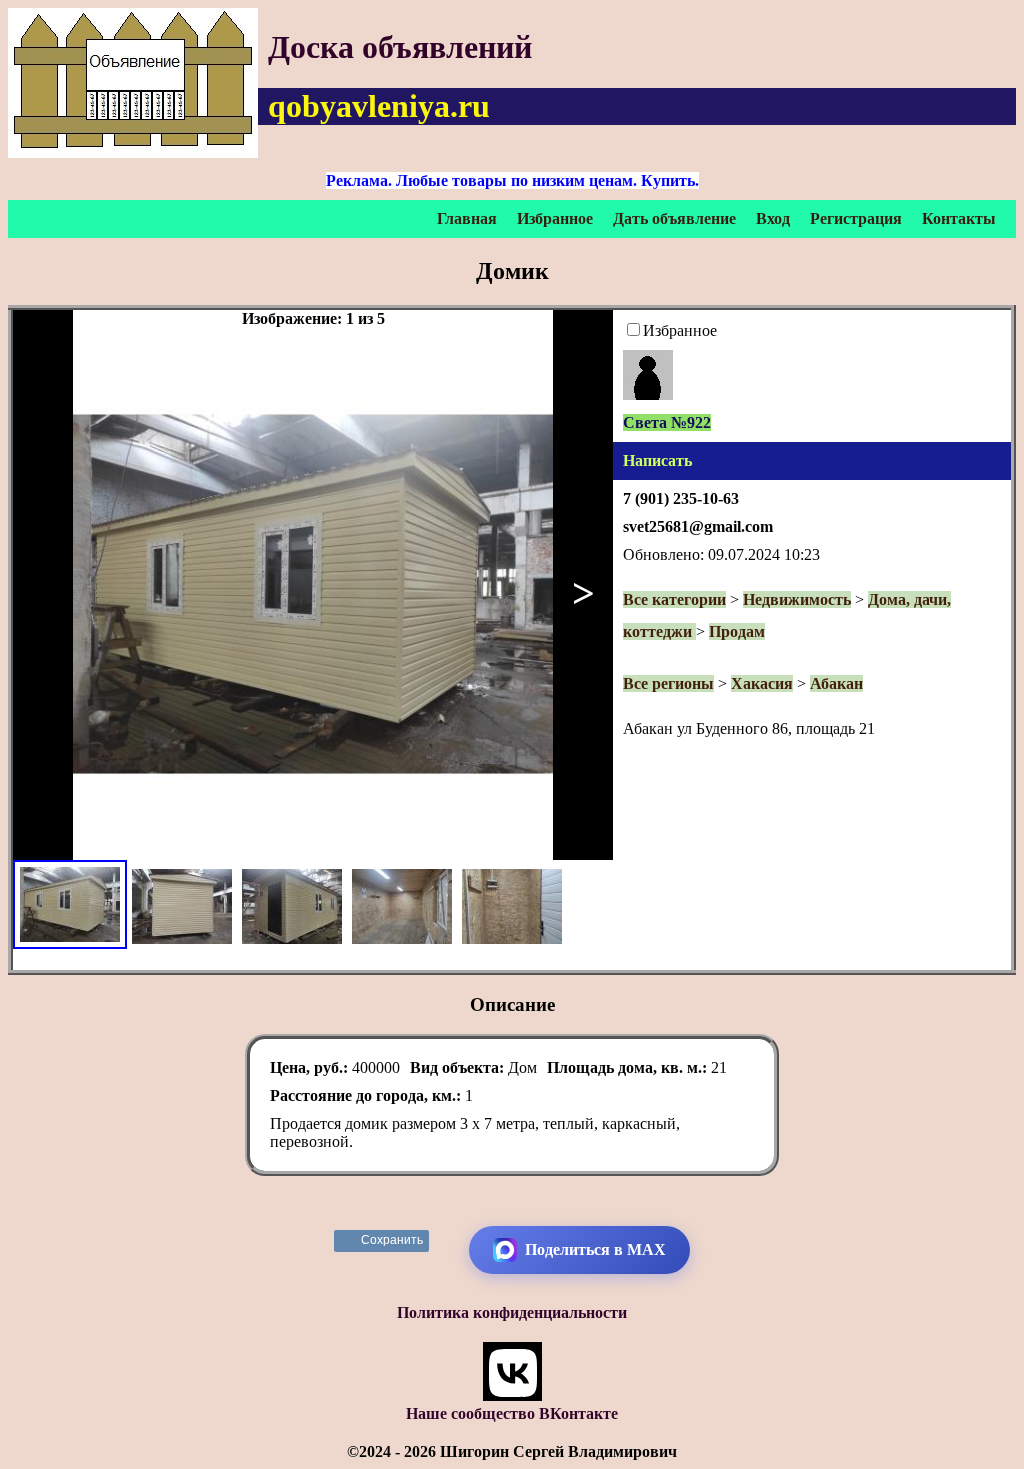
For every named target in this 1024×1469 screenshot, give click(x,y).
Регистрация (856, 218)
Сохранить (392, 1240)
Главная (467, 218)
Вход (773, 218)
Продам (737, 631)
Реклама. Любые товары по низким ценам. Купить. (512, 180)
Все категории (674, 599)
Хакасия (762, 683)
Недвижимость (797, 599)
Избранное (555, 218)
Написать (657, 460)
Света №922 (667, 422)
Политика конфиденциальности (512, 1312)
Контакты (959, 218)
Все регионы (668, 683)
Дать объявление (674, 218)
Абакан (836, 683)
